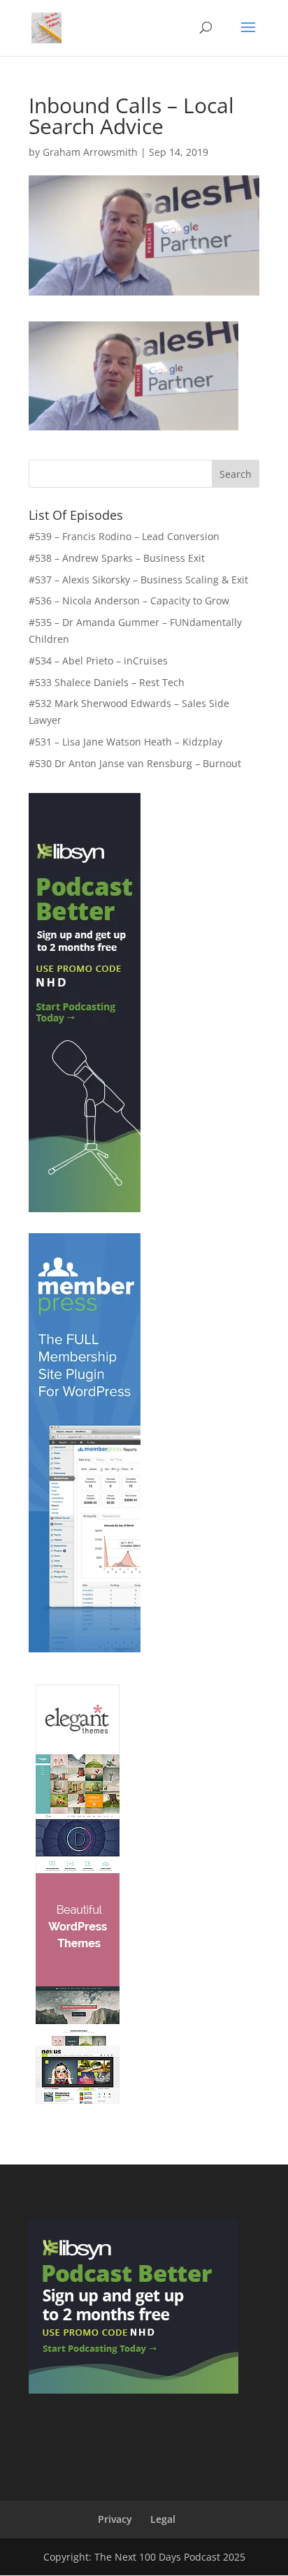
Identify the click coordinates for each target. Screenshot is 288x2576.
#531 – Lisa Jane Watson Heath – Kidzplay (125, 742)
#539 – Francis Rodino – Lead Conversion (124, 536)
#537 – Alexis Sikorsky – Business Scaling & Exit (138, 580)
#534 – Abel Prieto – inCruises (98, 661)
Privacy (115, 2519)
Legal (163, 2519)
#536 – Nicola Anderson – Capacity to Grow (129, 601)
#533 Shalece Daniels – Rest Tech (107, 682)
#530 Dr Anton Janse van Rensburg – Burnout (135, 763)
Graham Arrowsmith (90, 152)
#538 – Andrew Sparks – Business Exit (117, 558)
